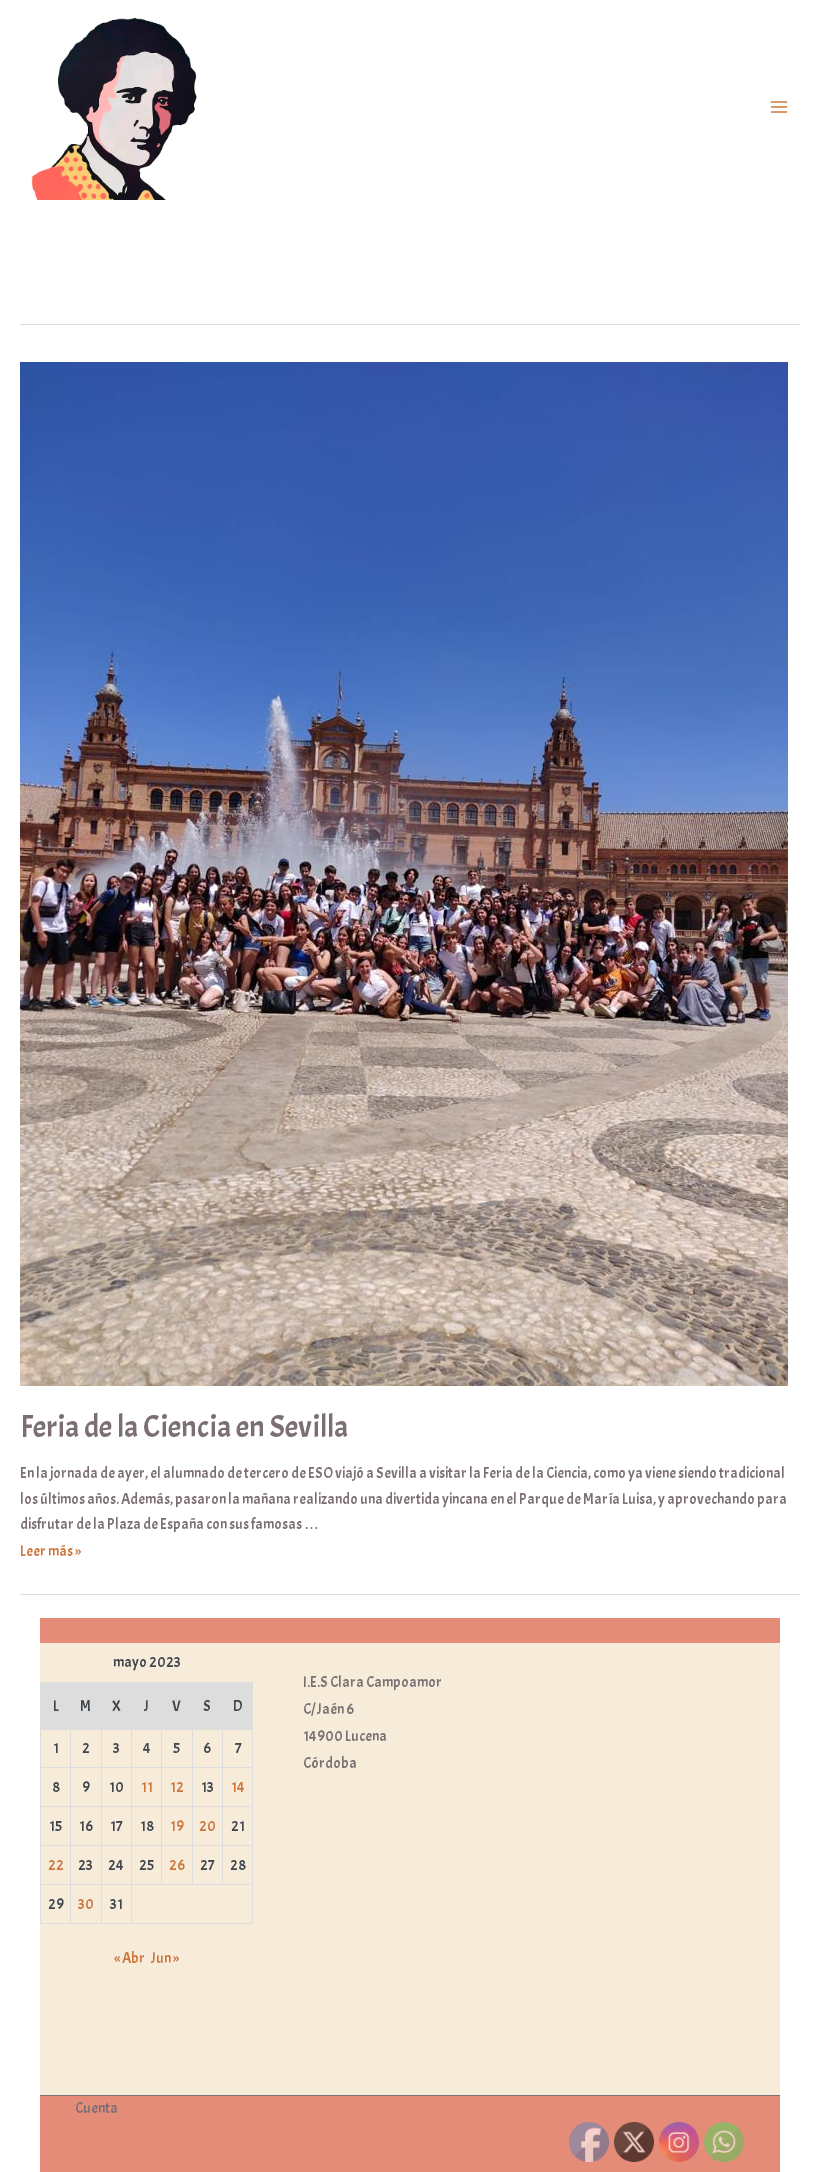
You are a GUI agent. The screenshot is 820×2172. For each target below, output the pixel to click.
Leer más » (50, 1551)
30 (86, 1904)
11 (147, 1787)
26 (177, 1865)
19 (177, 1826)
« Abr (129, 1958)
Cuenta (96, 2108)
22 (56, 1865)
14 (238, 1787)
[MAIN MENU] (779, 108)
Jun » (165, 1958)
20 (207, 1826)
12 (177, 1787)
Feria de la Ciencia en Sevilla (184, 1427)
